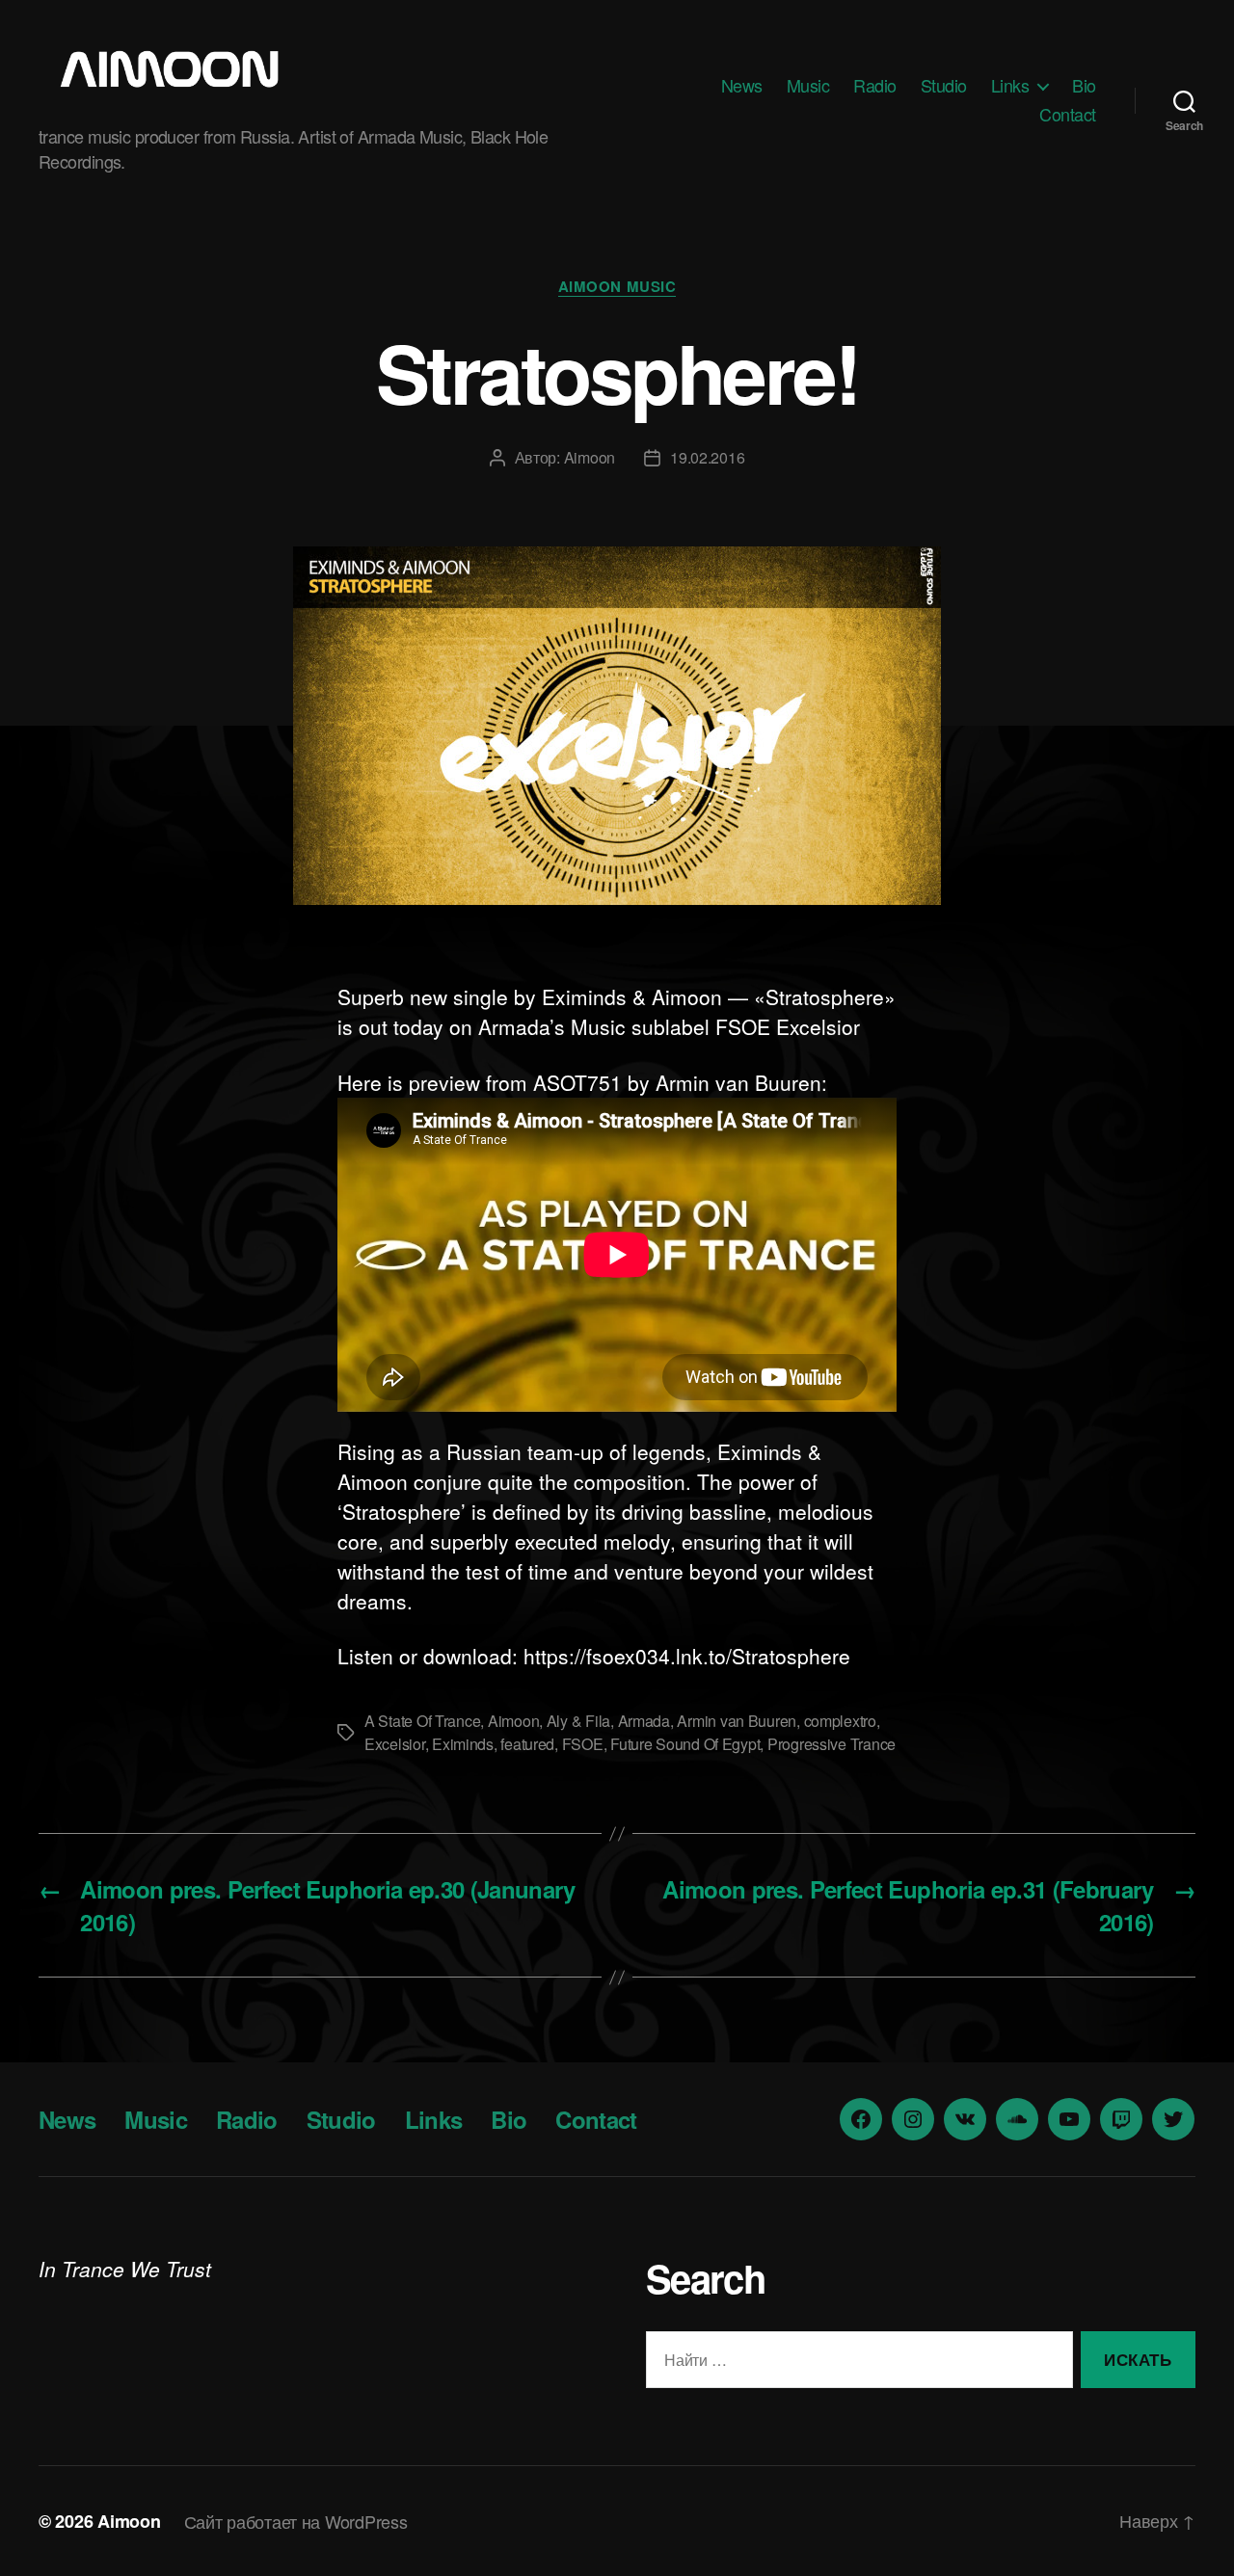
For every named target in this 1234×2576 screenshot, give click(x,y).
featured (527, 1744)
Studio (944, 86)
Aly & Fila (578, 1721)
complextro (840, 1721)
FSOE (583, 1744)
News (742, 86)
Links (1010, 86)
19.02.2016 (707, 457)
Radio (875, 86)
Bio (1084, 86)
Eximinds (463, 1744)
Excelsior (395, 1744)
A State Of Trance (422, 1721)
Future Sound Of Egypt (685, 1744)
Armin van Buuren (737, 1721)
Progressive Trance (832, 1744)
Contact (1068, 115)
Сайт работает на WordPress (296, 2521)
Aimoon (590, 457)
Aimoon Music (617, 287)
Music (808, 86)
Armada (644, 1721)
